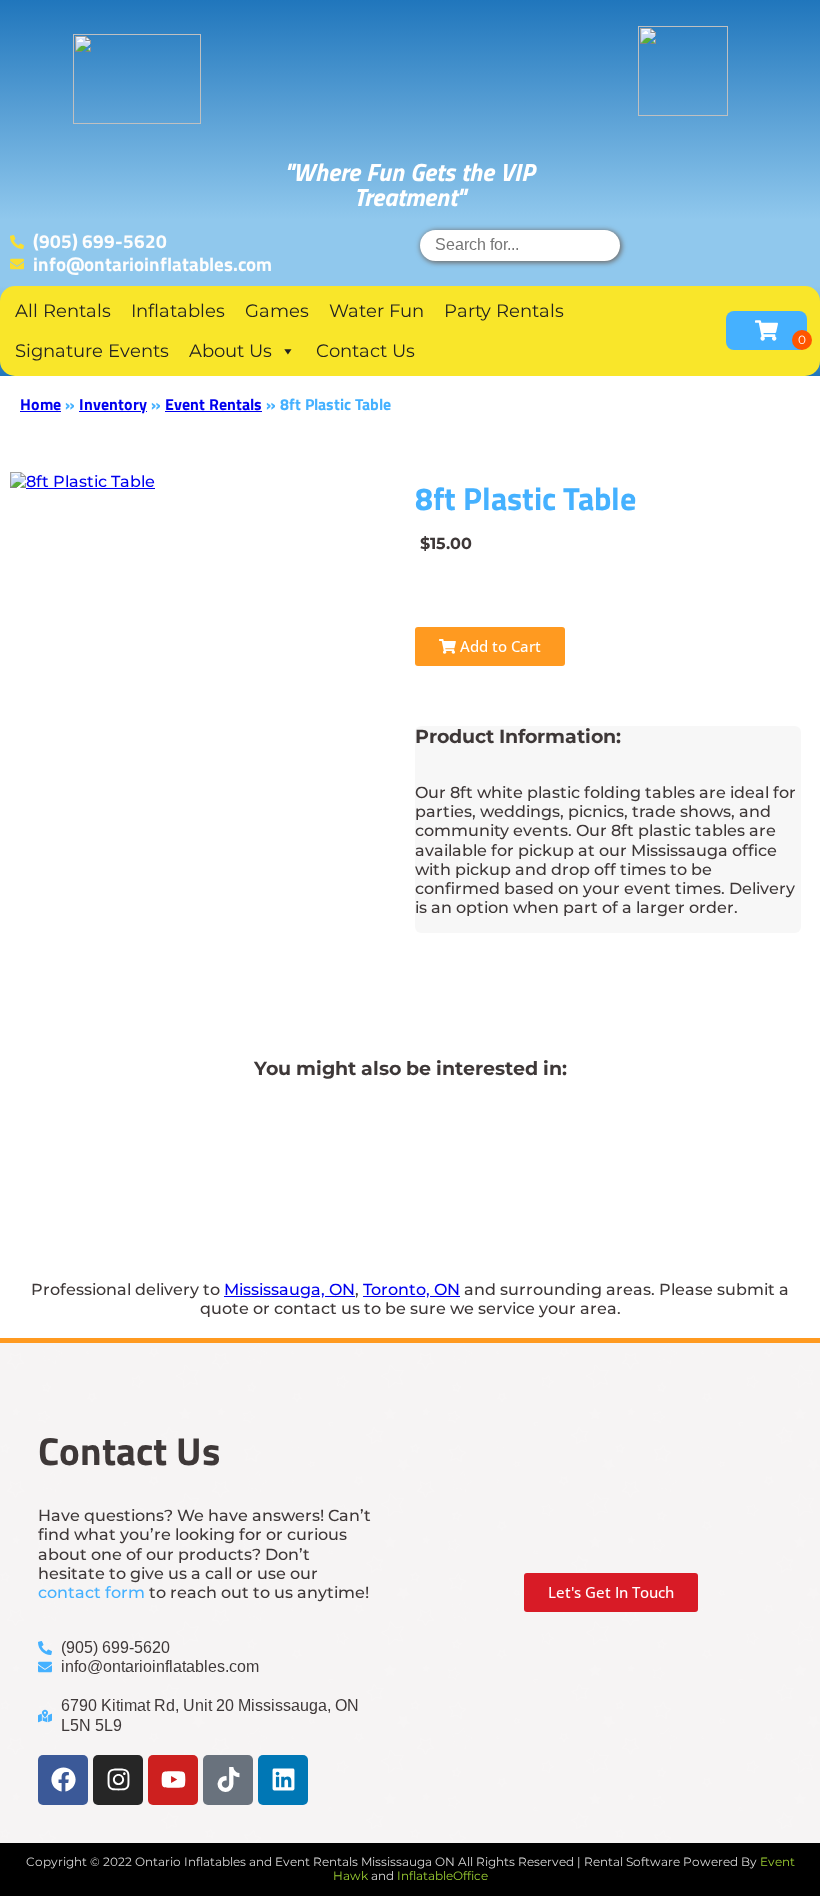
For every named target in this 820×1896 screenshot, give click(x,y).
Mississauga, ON (289, 1289)
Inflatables (178, 311)
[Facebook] (63, 1780)
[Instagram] (118, 1780)
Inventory (113, 404)
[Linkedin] (283, 1780)
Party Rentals (504, 311)
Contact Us (365, 351)
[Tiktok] (228, 1780)
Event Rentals (213, 404)
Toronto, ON (411, 1289)
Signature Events (92, 351)
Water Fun (376, 311)
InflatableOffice (442, 1875)
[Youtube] (173, 1780)
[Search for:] (520, 244)
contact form (91, 1592)
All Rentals (63, 311)
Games (277, 311)
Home (40, 404)
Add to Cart (498, 646)
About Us (230, 351)
